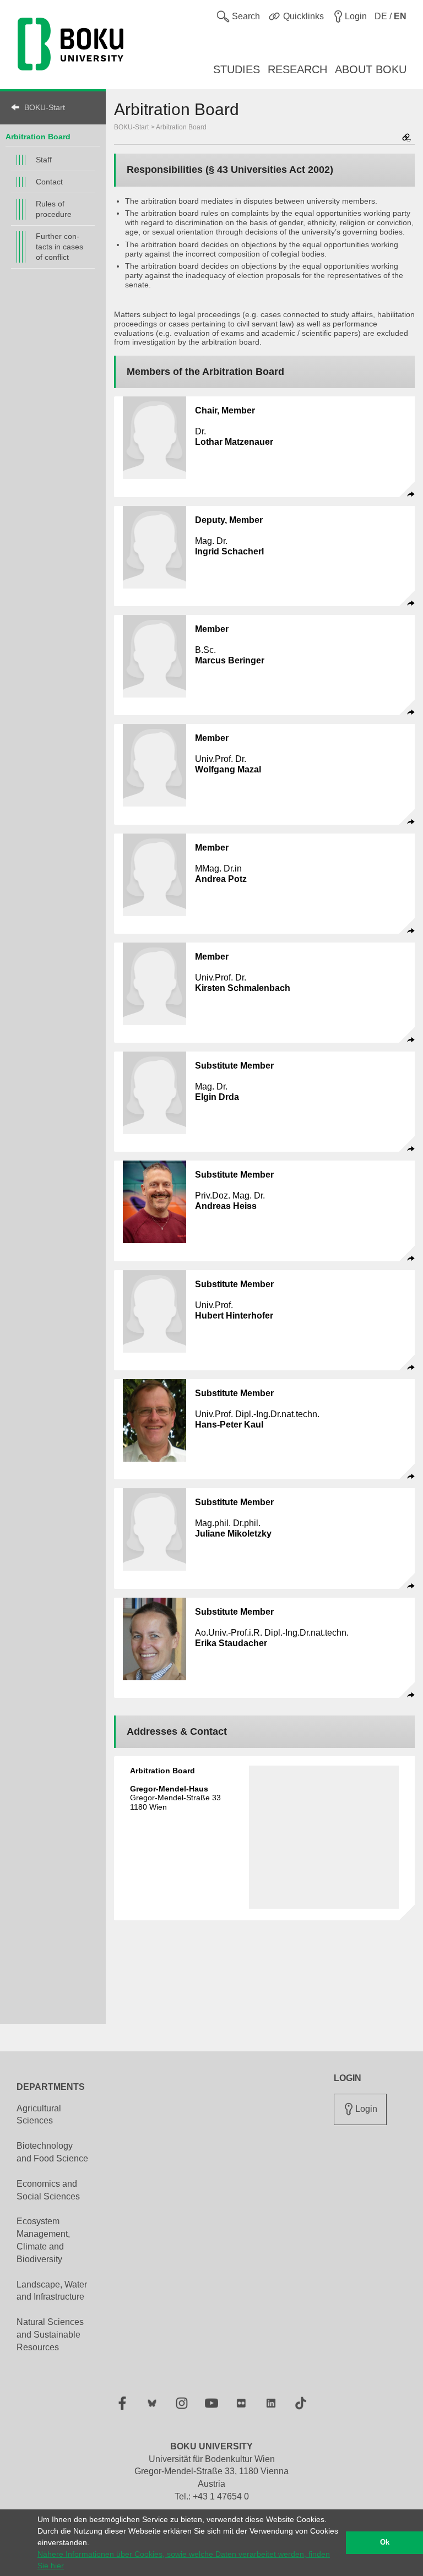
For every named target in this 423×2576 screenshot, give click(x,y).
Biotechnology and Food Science (52, 2152)
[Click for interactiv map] (324, 1837)
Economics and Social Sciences (48, 2190)
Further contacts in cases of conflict (59, 247)
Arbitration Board (181, 127)
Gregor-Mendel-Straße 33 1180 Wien (175, 1798)
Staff (44, 160)
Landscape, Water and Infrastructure (52, 2291)
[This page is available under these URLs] (406, 138)
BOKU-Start (45, 107)
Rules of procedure (54, 209)
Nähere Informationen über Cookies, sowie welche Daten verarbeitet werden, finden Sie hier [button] (184, 2560)
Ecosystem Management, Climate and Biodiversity (43, 2240)
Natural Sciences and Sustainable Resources (50, 2335)
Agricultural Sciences (39, 2115)
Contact (49, 182)
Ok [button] (385, 2542)
